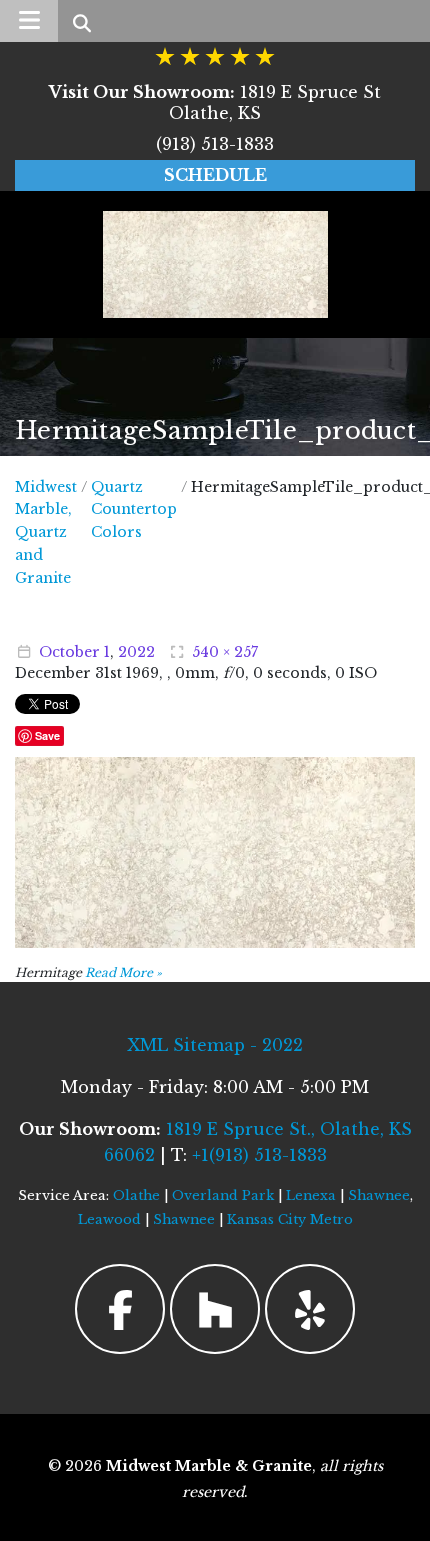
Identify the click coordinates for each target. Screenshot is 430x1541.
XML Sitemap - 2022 (215, 1045)
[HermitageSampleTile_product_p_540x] (215, 851)
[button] (29, 21)
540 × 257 (225, 652)
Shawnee (379, 1195)
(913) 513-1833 (215, 144)
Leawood (109, 1219)
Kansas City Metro (290, 1219)
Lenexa (311, 1195)
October (69, 652)
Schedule (215, 175)
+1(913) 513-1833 (259, 1155)
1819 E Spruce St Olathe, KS (215, 102)
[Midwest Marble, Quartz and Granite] (215, 264)
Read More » (123, 972)
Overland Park (223, 1195)
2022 (136, 652)
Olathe (136, 1195)
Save (47, 735)
